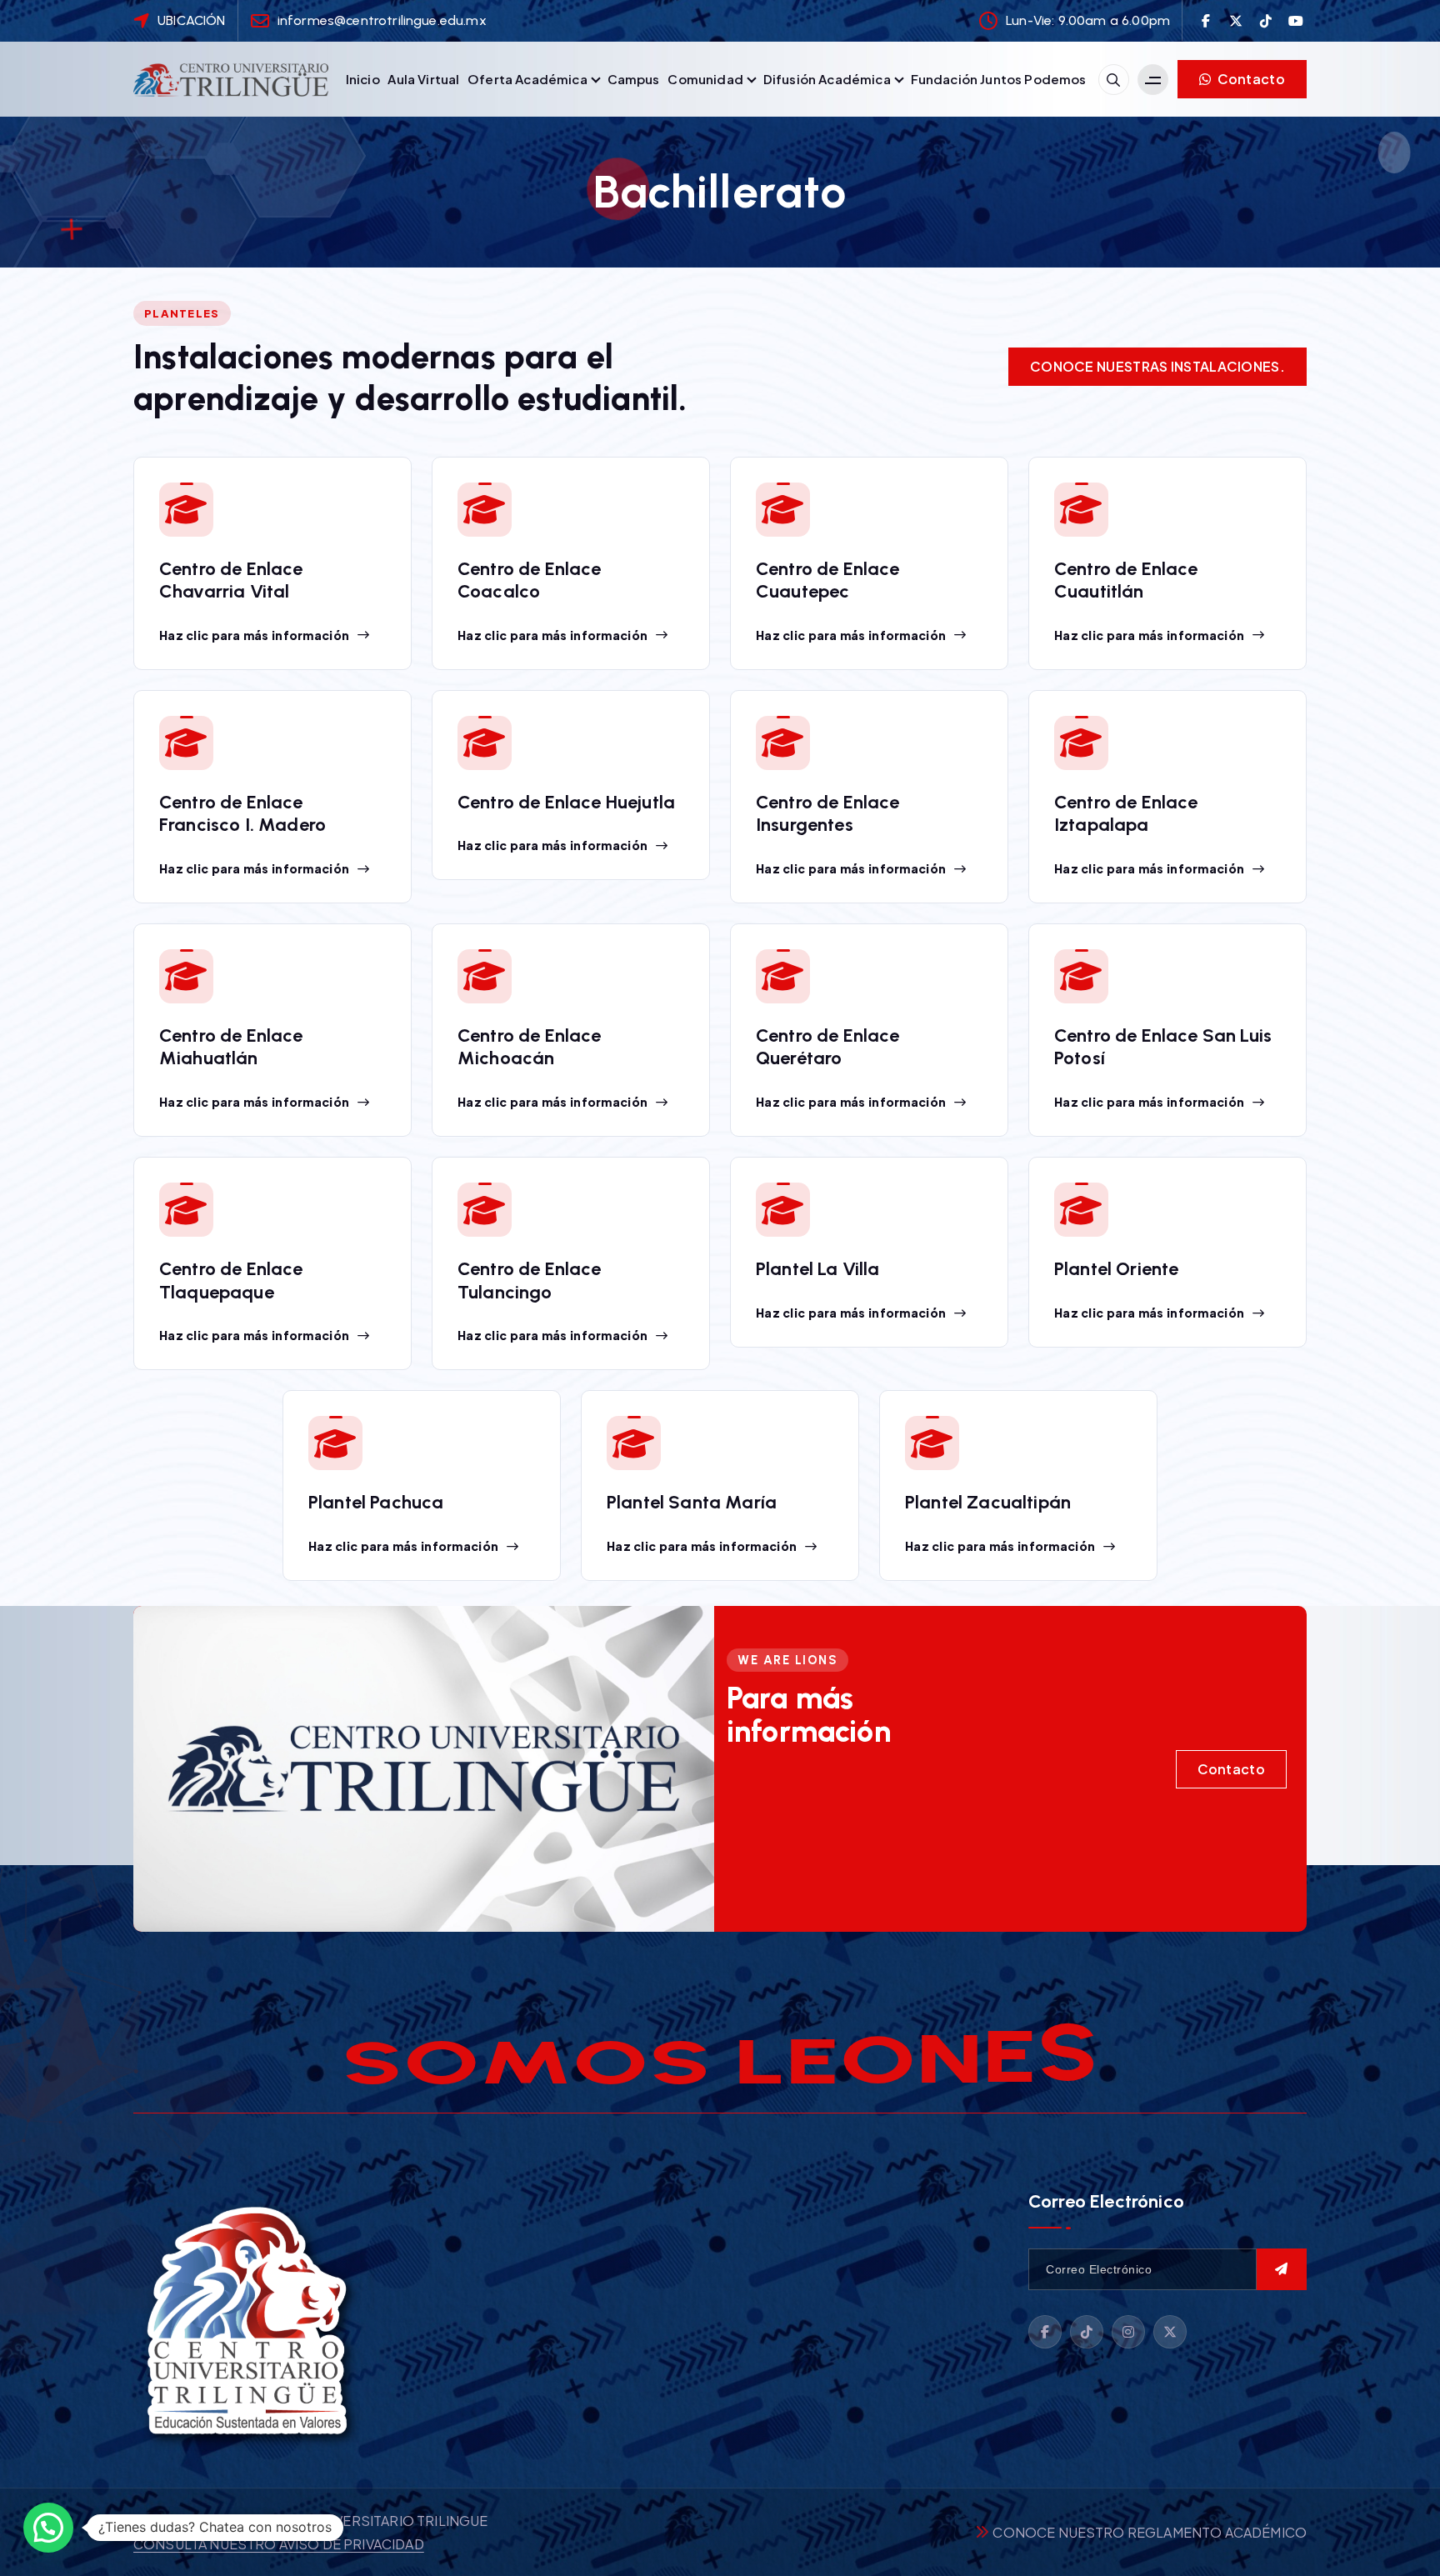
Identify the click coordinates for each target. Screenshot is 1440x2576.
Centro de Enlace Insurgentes (828, 814)
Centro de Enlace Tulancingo (530, 1280)
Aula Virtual (423, 79)
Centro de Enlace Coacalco (530, 580)
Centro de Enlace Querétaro (828, 1047)
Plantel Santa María (692, 1502)
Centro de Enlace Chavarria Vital (231, 580)
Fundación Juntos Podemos (999, 79)
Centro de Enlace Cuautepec (828, 580)
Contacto (1250, 79)
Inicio (363, 79)
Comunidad (705, 79)
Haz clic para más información (254, 635)
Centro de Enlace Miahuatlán (231, 1047)
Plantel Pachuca (376, 1502)
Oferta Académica (527, 79)
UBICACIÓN (191, 20)
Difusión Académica (827, 79)
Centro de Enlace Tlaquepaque (231, 1280)
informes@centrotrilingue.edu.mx (382, 20)
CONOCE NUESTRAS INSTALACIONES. (1157, 366)
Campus (634, 79)
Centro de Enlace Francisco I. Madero (242, 814)
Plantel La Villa (818, 1269)
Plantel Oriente (1116, 1269)
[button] (48, 2528)
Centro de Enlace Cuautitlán (1126, 580)
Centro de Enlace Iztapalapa (1126, 814)
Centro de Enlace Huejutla (566, 802)
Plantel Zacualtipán (988, 1502)
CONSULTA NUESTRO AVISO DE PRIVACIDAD (279, 2544)
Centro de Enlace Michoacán (530, 1047)
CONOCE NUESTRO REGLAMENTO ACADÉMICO (1150, 2532)
